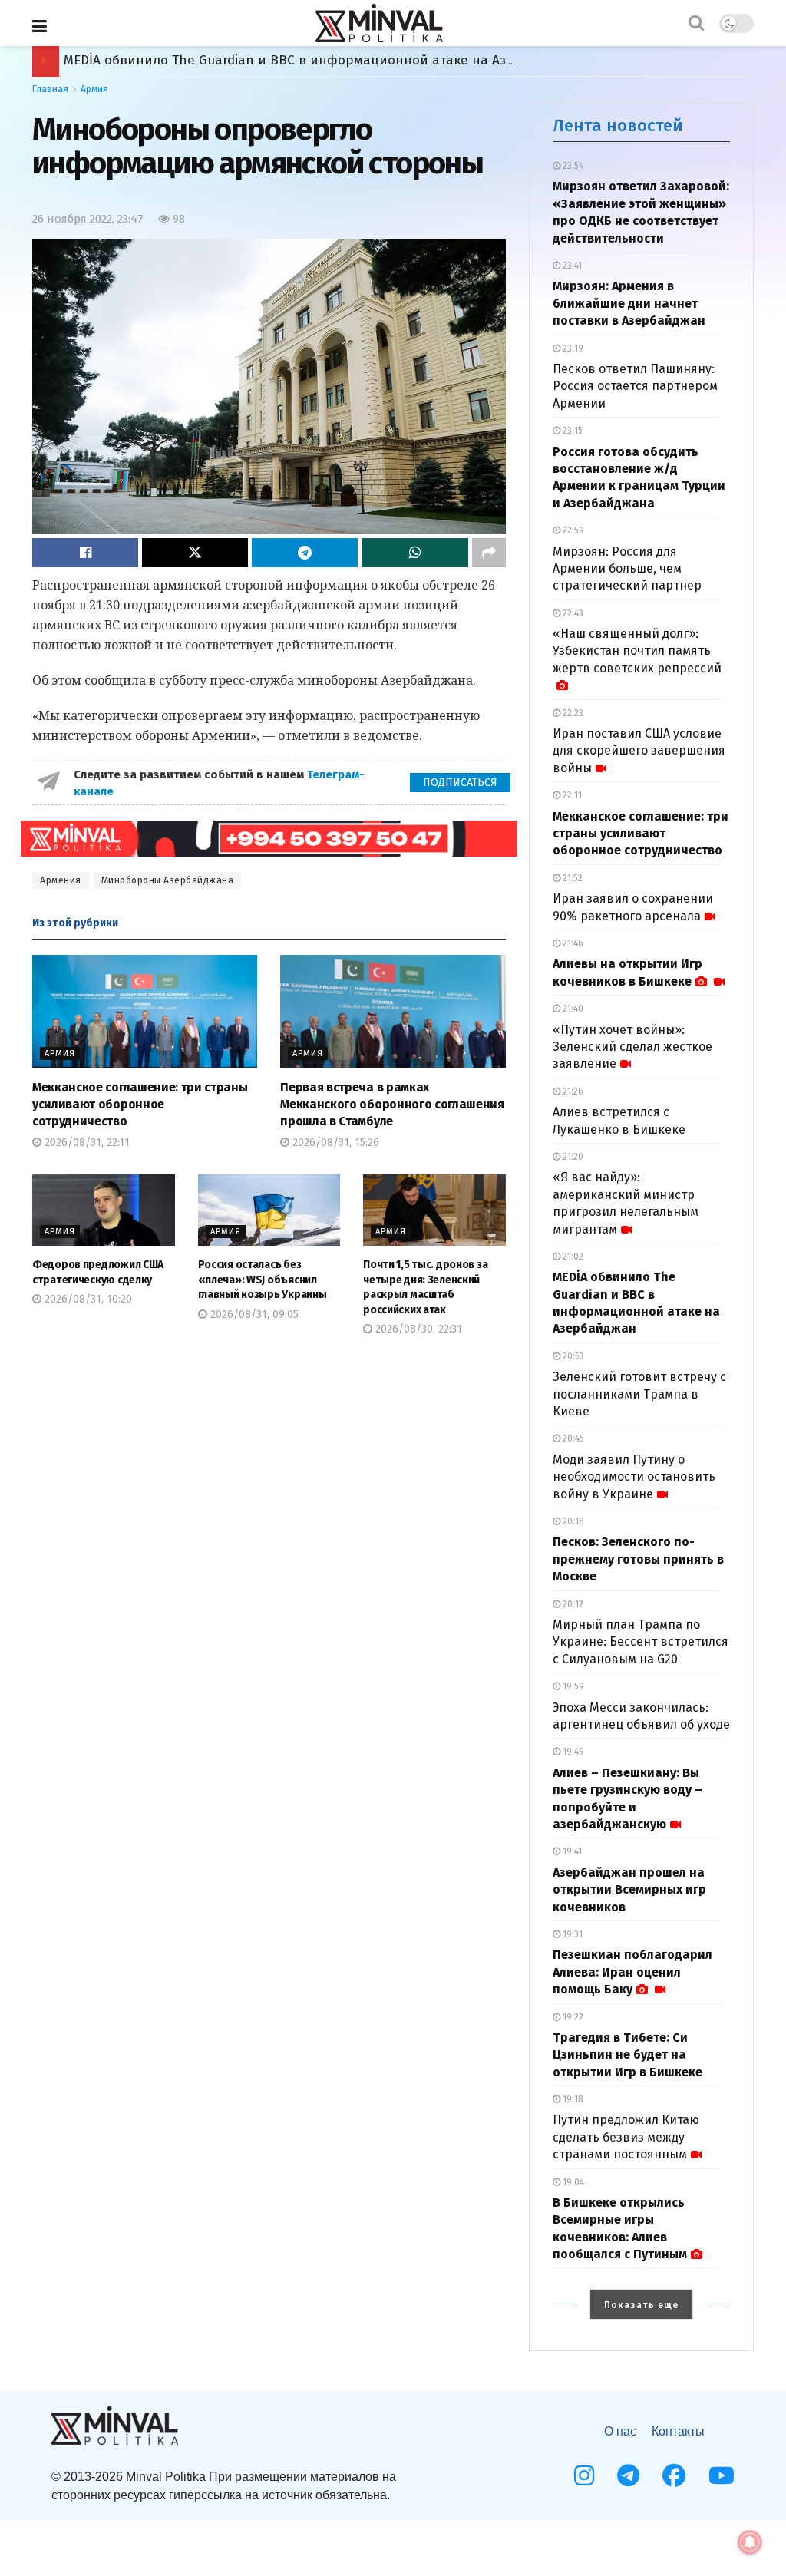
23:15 (571, 431)
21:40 (572, 1009)
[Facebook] (674, 2475)
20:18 (572, 1521)
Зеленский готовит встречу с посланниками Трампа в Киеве (639, 1394)
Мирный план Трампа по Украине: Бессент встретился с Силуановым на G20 (641, 1642)
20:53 (572, 1356)
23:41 (571, 266)
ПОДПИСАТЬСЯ (460, 783)
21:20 (572, 1157)
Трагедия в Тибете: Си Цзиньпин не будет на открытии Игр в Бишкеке (627, 2055)
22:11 (571, 795)
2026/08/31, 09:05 (253, 1314)
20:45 (572, 1438)
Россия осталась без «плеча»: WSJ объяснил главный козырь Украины (263, 1280)
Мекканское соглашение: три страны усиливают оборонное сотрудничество (140, 1105)
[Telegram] (628, 2475)
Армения (61, 880)
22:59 (572, 530)
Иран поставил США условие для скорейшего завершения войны (639, 751)
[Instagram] (584, 2475)
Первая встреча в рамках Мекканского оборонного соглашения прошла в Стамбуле (392, 1105)
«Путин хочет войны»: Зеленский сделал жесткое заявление (632, 1047)
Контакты (678, 2431)
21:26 (572, 1091)
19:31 (571, 1934)
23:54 (572, 166)
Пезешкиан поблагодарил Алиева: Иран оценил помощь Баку (632, 1972)
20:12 (572, 1604)
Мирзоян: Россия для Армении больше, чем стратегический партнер (627, 569)
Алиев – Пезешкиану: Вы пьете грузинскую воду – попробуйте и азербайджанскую (332, 60)
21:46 (572, 943)
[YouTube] (722, 2475)
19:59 (572, 1686)
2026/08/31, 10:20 (87, 1299)
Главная (50, 89)
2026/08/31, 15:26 (334, 1143)
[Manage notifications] (750, 2542)
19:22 (572, 2017)
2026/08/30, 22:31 (417, 1329)
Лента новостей (618, 125)
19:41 (571, 1851)
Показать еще (641, 2305)
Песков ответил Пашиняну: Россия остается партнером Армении (635, 386)
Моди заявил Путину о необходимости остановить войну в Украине (634, 1477)
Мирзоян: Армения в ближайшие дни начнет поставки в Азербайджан (629, 303)
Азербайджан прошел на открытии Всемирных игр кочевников (629, 1890)
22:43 (572, 613)
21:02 (572, 1257)
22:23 (572, 713)
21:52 (571, 878)
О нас (620, 2431)
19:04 (572, 2182)
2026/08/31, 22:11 (86, 1143)
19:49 (572, 1752)
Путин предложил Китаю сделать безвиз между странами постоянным (626, 2137)
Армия (94, 89)
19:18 (572, 2099)
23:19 (572, 348)
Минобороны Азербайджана (168, 880)
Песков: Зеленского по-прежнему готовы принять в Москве (638, 1559)
